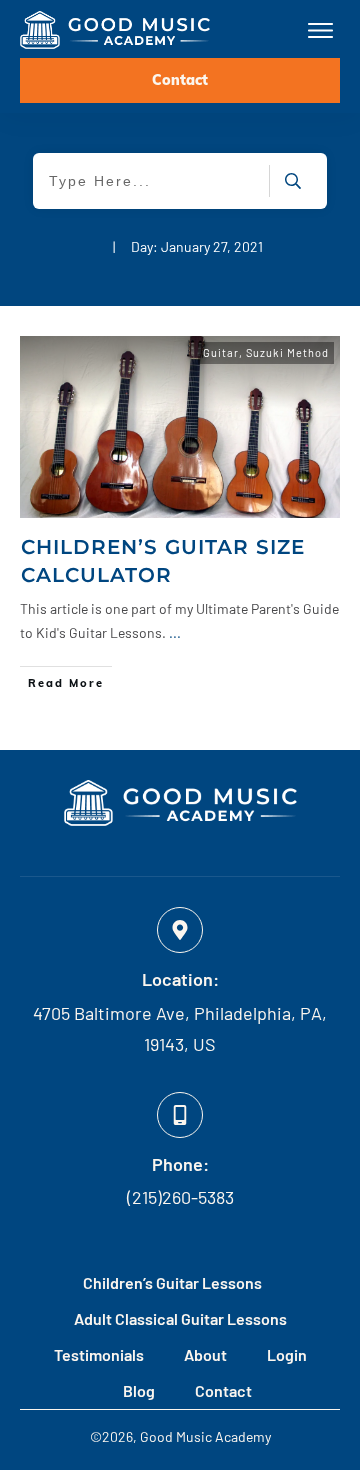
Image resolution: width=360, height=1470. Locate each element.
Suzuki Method (287, 352)
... (175, 632)
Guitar (221, 352)
